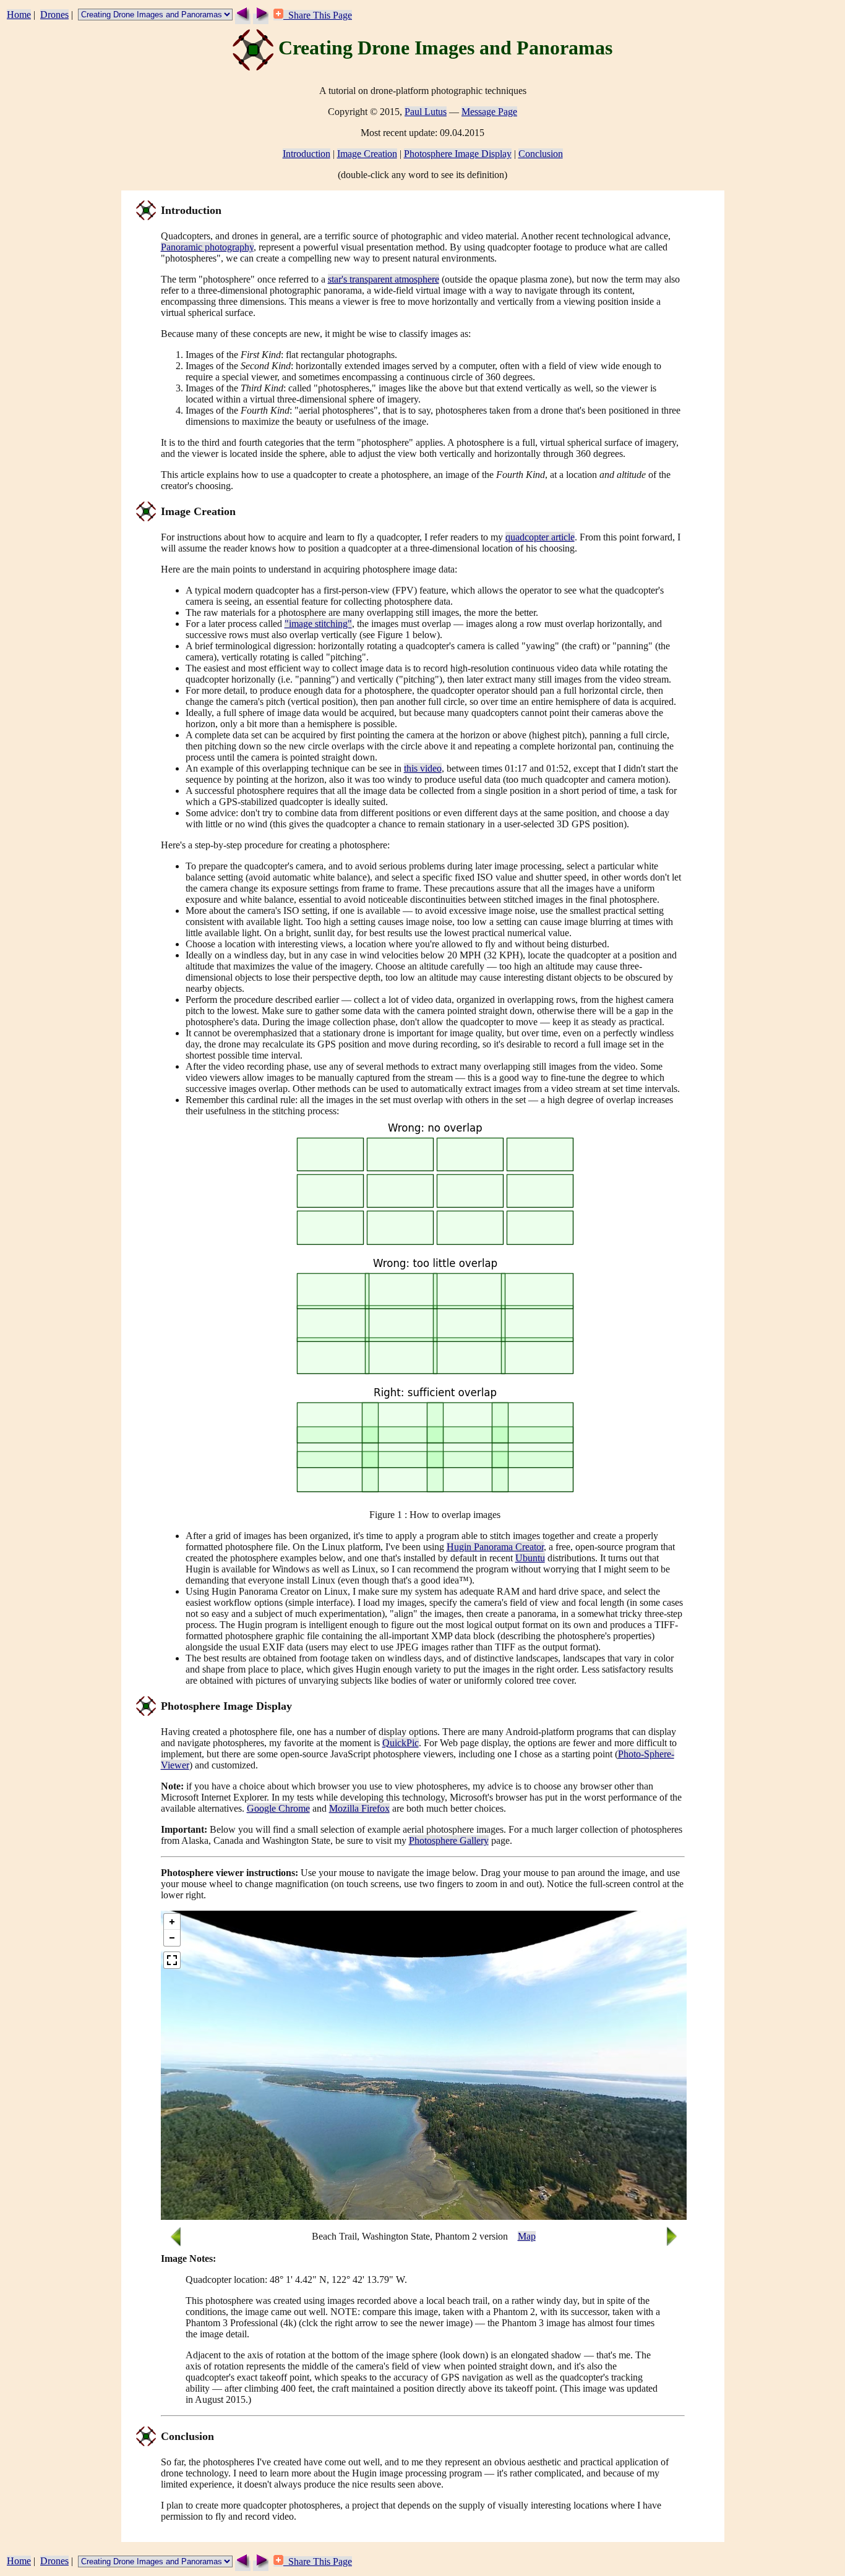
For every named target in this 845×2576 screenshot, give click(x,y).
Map (527, 2236)
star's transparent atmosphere (384, 279)
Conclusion (541, 154)
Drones (54, 15)
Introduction (307, 154)
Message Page (489, 112)
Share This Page (318, 15)
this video (423, 768)
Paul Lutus (426, 112)
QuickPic (401, 1743)
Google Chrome (278, 1808)
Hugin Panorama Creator (495, 1547)
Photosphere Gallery (449, 1840)
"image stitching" (318, 624)
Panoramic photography (207, 247)
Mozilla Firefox (359, 1808)
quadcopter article (540, 537)
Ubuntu (530, 1558)
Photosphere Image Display (458, 154)
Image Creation (367, 154)
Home (19, 15)
